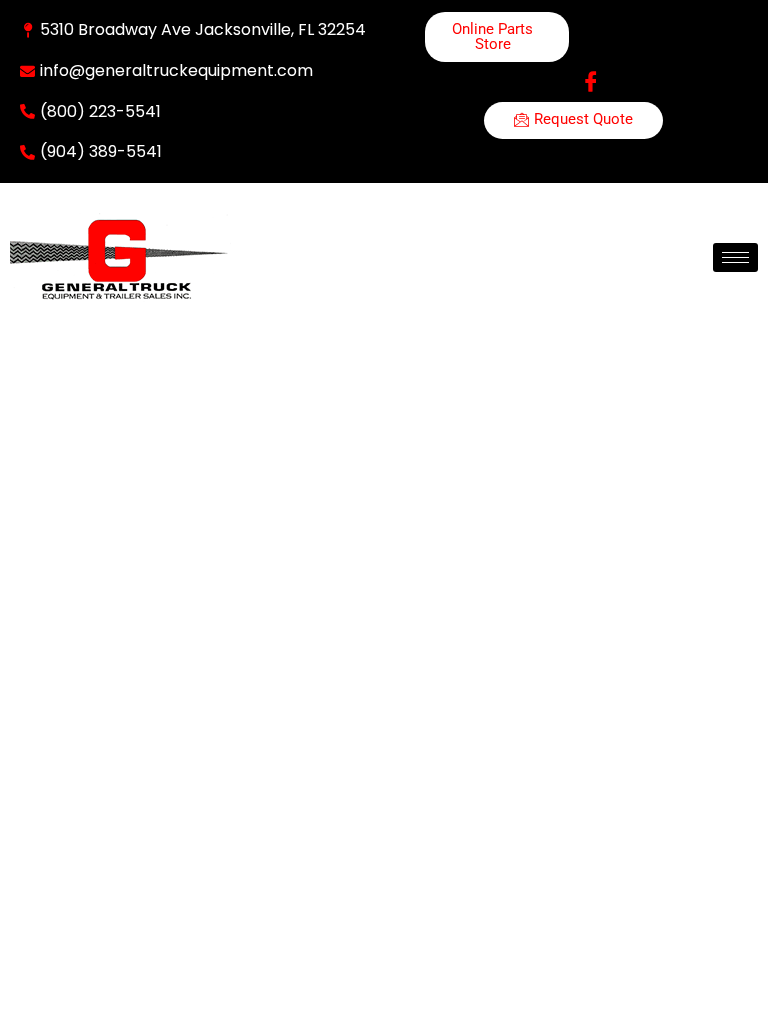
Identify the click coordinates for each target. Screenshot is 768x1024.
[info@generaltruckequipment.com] (27, 71)
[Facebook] (591, 82)
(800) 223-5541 (100, 111)
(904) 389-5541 (101, 151)
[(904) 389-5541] (27, 152)
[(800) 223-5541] (27, 111)
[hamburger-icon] (735, 257)
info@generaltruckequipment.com (176, 70)
